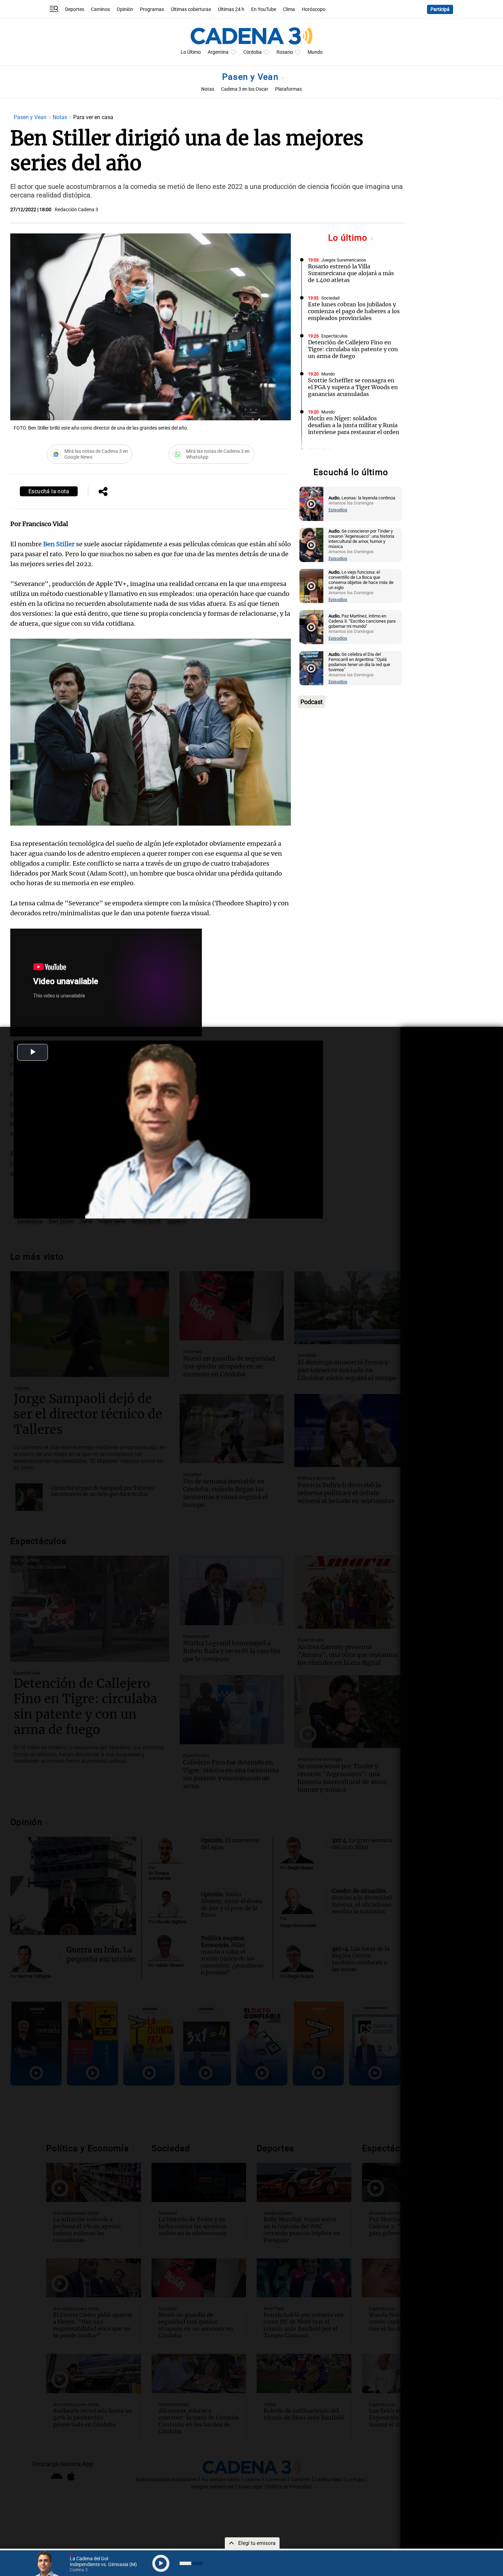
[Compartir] (103, 492)
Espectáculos (334, 336)
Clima (289, 9)
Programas (152, 9)
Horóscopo (314, 9)
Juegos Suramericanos (344, 260)
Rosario (285, 52)
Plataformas (288, 89)
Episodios (338, 510)
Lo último (349, 238)
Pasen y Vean (251, 77)
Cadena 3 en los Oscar (245, 89)
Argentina (218, 52)
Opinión (125, 9)
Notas (208, 89)
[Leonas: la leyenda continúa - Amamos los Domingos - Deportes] (311, 504)
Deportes (75, 9)
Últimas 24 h (231, 9)
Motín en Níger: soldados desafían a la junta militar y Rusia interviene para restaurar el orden (354, 425)
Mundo (315, 52)
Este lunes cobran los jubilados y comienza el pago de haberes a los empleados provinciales (354, 311)
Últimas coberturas (191, 9)
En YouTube (264, 9)
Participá (440, 9)
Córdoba (253, 52)
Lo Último (191, 52)
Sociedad (330, 298)
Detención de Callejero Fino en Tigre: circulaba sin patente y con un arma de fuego (353, 349)
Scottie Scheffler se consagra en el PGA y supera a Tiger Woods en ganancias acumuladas (353, 387)
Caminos (100, 9)
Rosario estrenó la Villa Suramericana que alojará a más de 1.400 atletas (351, 273)
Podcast (312, 702)
